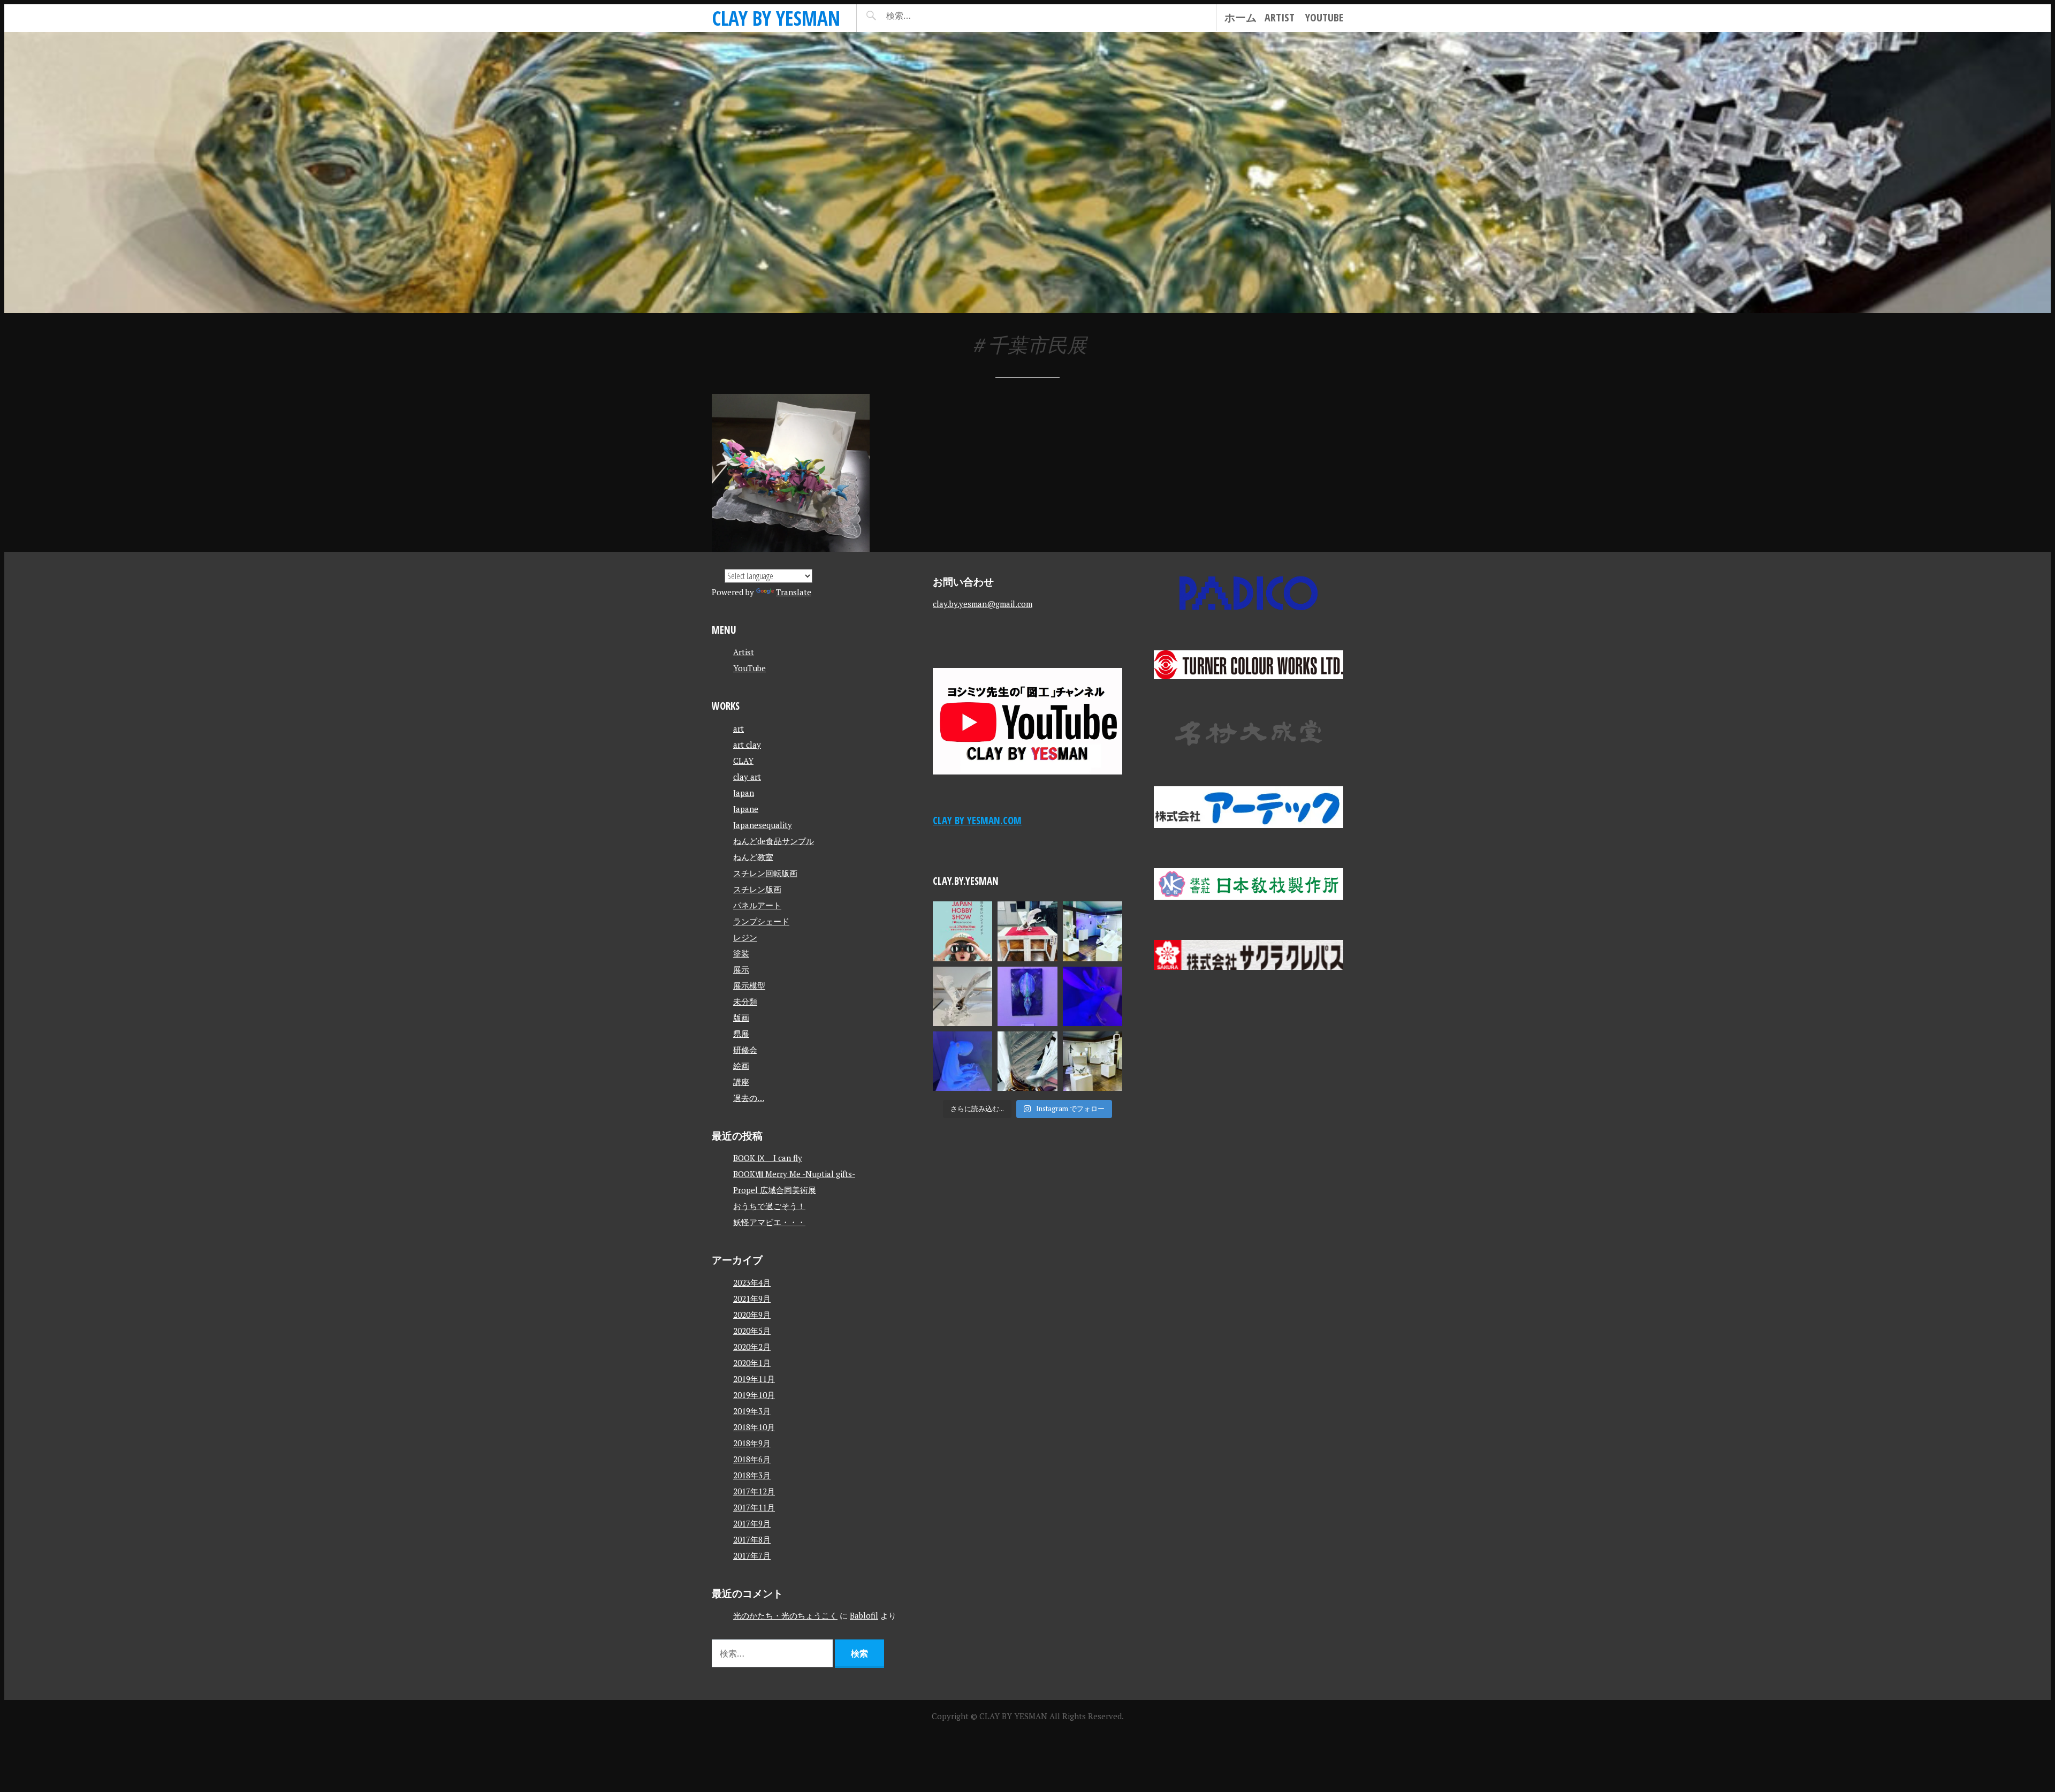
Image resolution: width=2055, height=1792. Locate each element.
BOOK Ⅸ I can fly (768, 1158)
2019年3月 (752, 1411)
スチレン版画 (757, 889)
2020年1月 (752, 1363)
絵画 (741, 1066)
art (739, 728)
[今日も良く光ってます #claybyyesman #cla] (1027, 996)
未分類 (745, 1001)
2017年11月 (754, 1507)
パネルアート (757, 905)
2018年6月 (752, 1459)
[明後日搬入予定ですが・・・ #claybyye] (1027, 1061)
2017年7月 (752, 1555)
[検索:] (930, 16)
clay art (747, 777)
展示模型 (749, 985)
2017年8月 (752, 1539)
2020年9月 (752, 1315)
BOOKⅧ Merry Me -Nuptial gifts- (794, 1174)
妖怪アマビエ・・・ (769, 1222)
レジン (745, 937)
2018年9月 (752, 1443)
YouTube (1324, 17)
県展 (741, 1034)
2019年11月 (754, 1379)
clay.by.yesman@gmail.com (983, 604)
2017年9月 (752, 1523)
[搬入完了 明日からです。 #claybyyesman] (1093, 1061)
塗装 (741, 953)
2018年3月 (752, 1475)
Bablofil (864, 1615)
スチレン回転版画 (765, 873)
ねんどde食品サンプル (774, 841)
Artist (1280, 17)
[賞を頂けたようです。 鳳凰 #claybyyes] (962, 996)
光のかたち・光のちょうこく (785, 1615)
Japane (746, 809)
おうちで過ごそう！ (769, 1206)
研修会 (745, 1050)
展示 (741, 969)
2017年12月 (754, 1491)
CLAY (743, 761)
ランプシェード (761, 921)
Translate (794, 592)
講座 (741, 1082)
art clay (747, 745)
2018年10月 (754, 1427)
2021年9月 (752, 1299)
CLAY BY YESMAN (776, 18)
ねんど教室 (753, 857)
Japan (744, 793)
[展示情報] (791, 473)
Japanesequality (763, 825)
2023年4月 (752, 1282)
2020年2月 (752, 1347)
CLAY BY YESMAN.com (977, 820)
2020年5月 (752, 1331)
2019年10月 (754, 1395)
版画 (741, 1018)
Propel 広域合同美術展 (775, 1190)
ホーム (1240, 17)
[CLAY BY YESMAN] (1027, 173)
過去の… (749, 1098)
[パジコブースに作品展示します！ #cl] (962, 931)
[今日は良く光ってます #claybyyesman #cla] (962, 1061)
